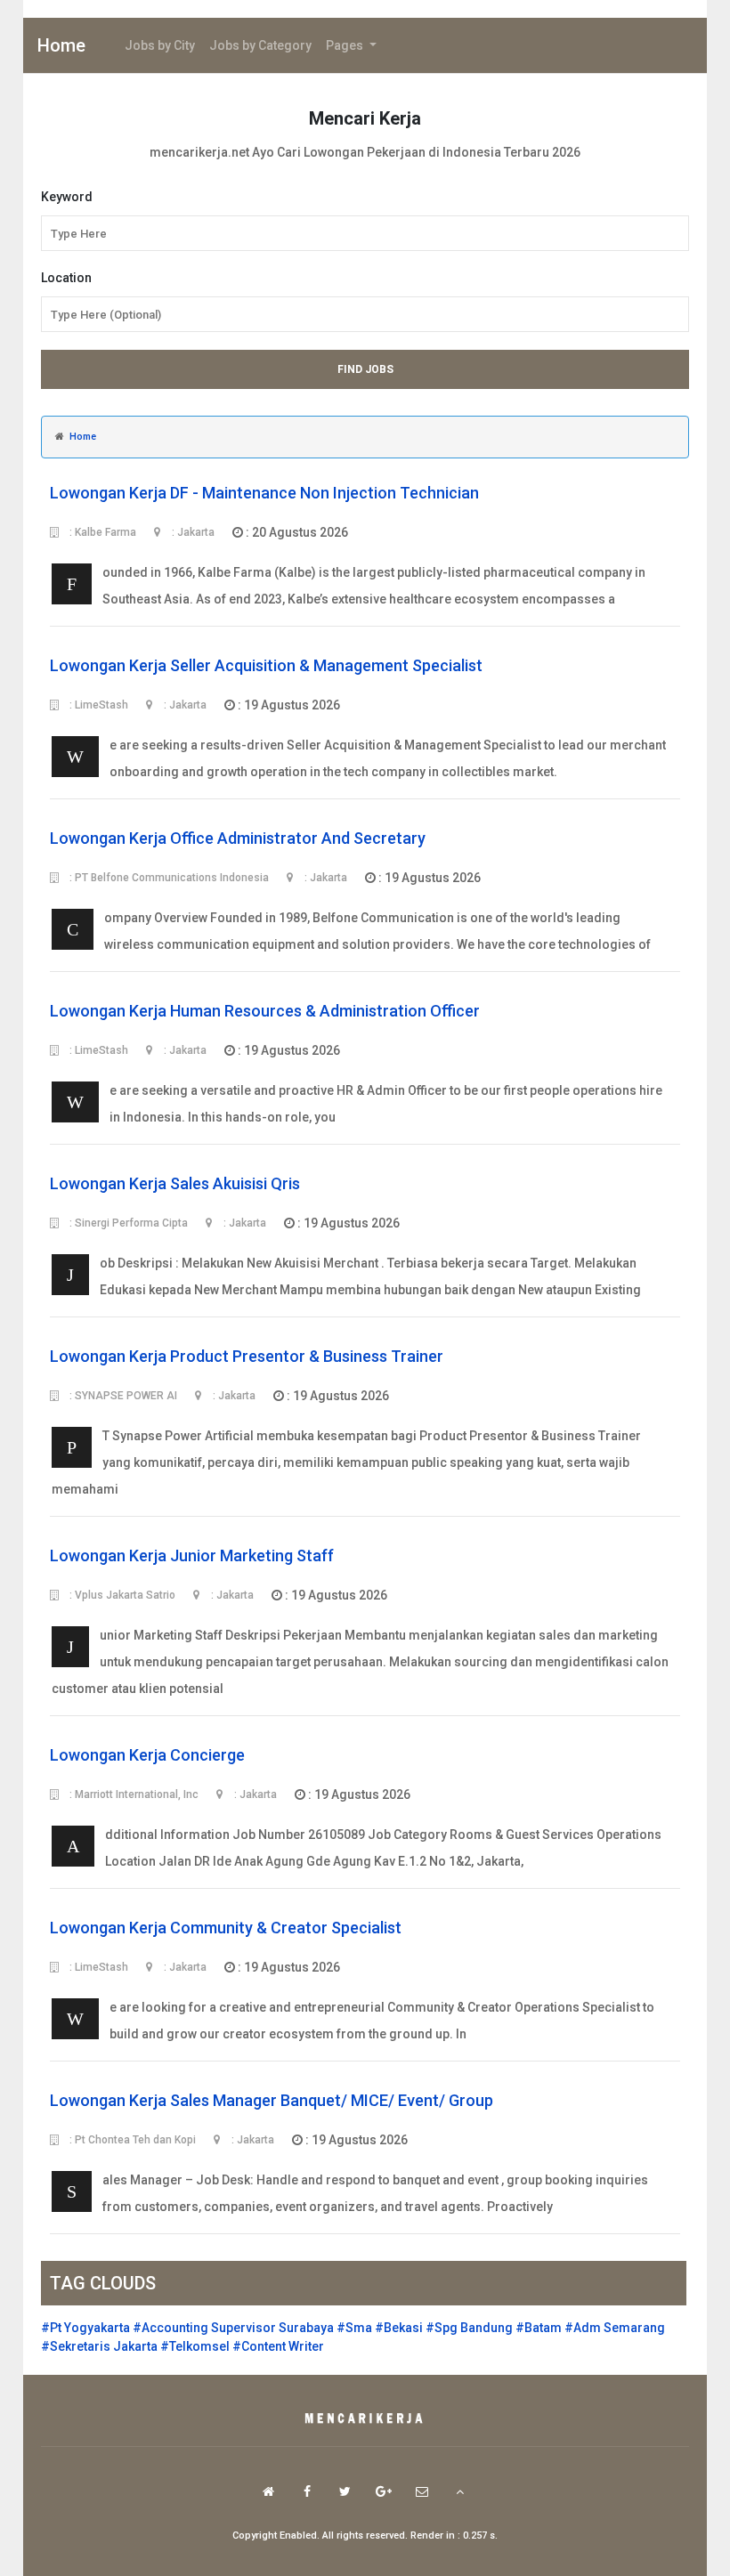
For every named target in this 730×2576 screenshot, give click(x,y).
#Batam (539, 2328)
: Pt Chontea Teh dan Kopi (131, 2140)
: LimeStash (97, 705)
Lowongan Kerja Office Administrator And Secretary (238, 838)
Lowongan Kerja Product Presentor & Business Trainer (247, 1356)
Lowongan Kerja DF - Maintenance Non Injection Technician (264, 493)
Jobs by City (160, 45)
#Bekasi (399, 2328)
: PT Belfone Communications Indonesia (168, 878)
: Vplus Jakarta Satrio (121, 1595)
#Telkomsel (195, 2346)
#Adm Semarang (615, 2328)
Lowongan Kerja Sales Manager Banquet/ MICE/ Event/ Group (272, 2100)
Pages (346, 45)
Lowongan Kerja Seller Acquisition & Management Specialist (266, 665)
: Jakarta (192, 532)
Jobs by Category (260, 45)
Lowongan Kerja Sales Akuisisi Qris (175, 1183)
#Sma (354, 2328)
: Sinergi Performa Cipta (127, 1223)
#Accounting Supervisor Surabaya (233, 2328)
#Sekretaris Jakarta (99, 2346)
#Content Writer (278, 2346)
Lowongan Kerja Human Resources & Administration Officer (265, 1011)
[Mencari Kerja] (365, 2419)
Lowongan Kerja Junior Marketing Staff (192, 1555)
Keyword (67, 197)
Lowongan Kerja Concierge (147, 1755)
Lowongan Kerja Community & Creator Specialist (226, 1928)
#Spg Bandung (469, 2328)
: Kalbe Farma (101, 532)
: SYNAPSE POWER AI (122, 1396)
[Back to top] (460, 2491)
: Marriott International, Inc (133, 1794)
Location (66, 278)
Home (61, 45)
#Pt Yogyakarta (85, 2328)
